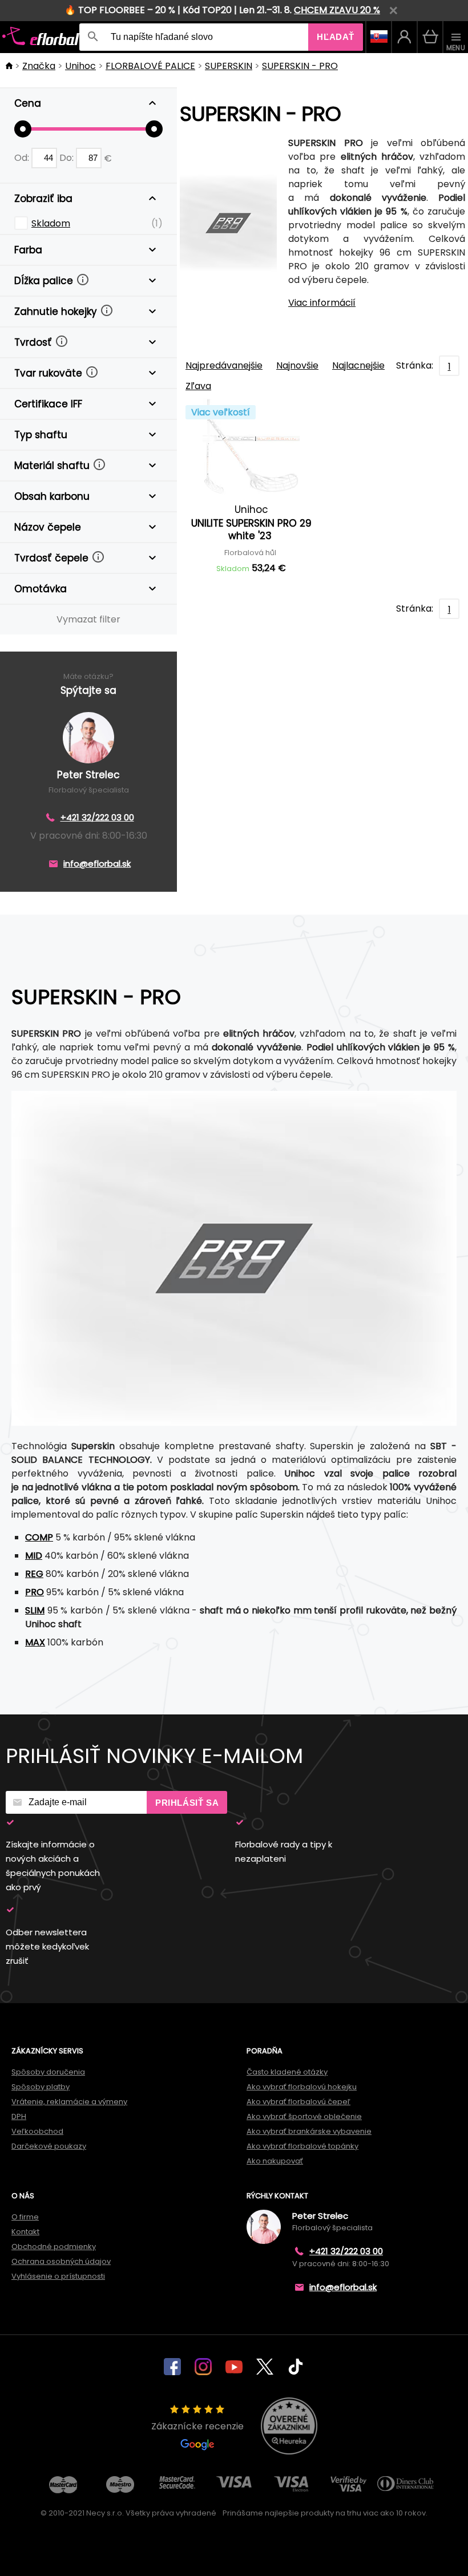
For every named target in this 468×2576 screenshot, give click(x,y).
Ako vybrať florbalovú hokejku (302, 2087)
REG (34, 1574)
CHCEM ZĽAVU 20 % (337, 10)
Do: (68, 158)
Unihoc (80, 66)
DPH (19, 2116)
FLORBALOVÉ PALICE (150, 66)
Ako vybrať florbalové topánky (302, 2146)
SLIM (35, 1610)
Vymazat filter (88, 619)
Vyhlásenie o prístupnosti (58, 2276)
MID (34, 1556)
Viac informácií (322, 303)
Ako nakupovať (275, 2161)
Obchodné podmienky (54, 2247)
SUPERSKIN (229, 66)
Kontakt (25, 2232)
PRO (35, 1592)
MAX (35, 1642)
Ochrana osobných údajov (61, 2261)
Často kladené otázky (287, 2072)
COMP (39, 1537)
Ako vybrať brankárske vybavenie (309, 2131)
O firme (25, 2217)
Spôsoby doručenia (48, 2072)
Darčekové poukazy (49, 2146)
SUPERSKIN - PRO (300, 66)
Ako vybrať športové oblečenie (304, 2116)
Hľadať (336, 37)
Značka (39, 66)
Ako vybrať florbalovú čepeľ (298, 2102)
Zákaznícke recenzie (197, 2426)
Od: (23, 158)
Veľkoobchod (37, 2131)
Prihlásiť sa (187, 1803)
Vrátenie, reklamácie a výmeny (69, 2102)
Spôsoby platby (41, 2087)
